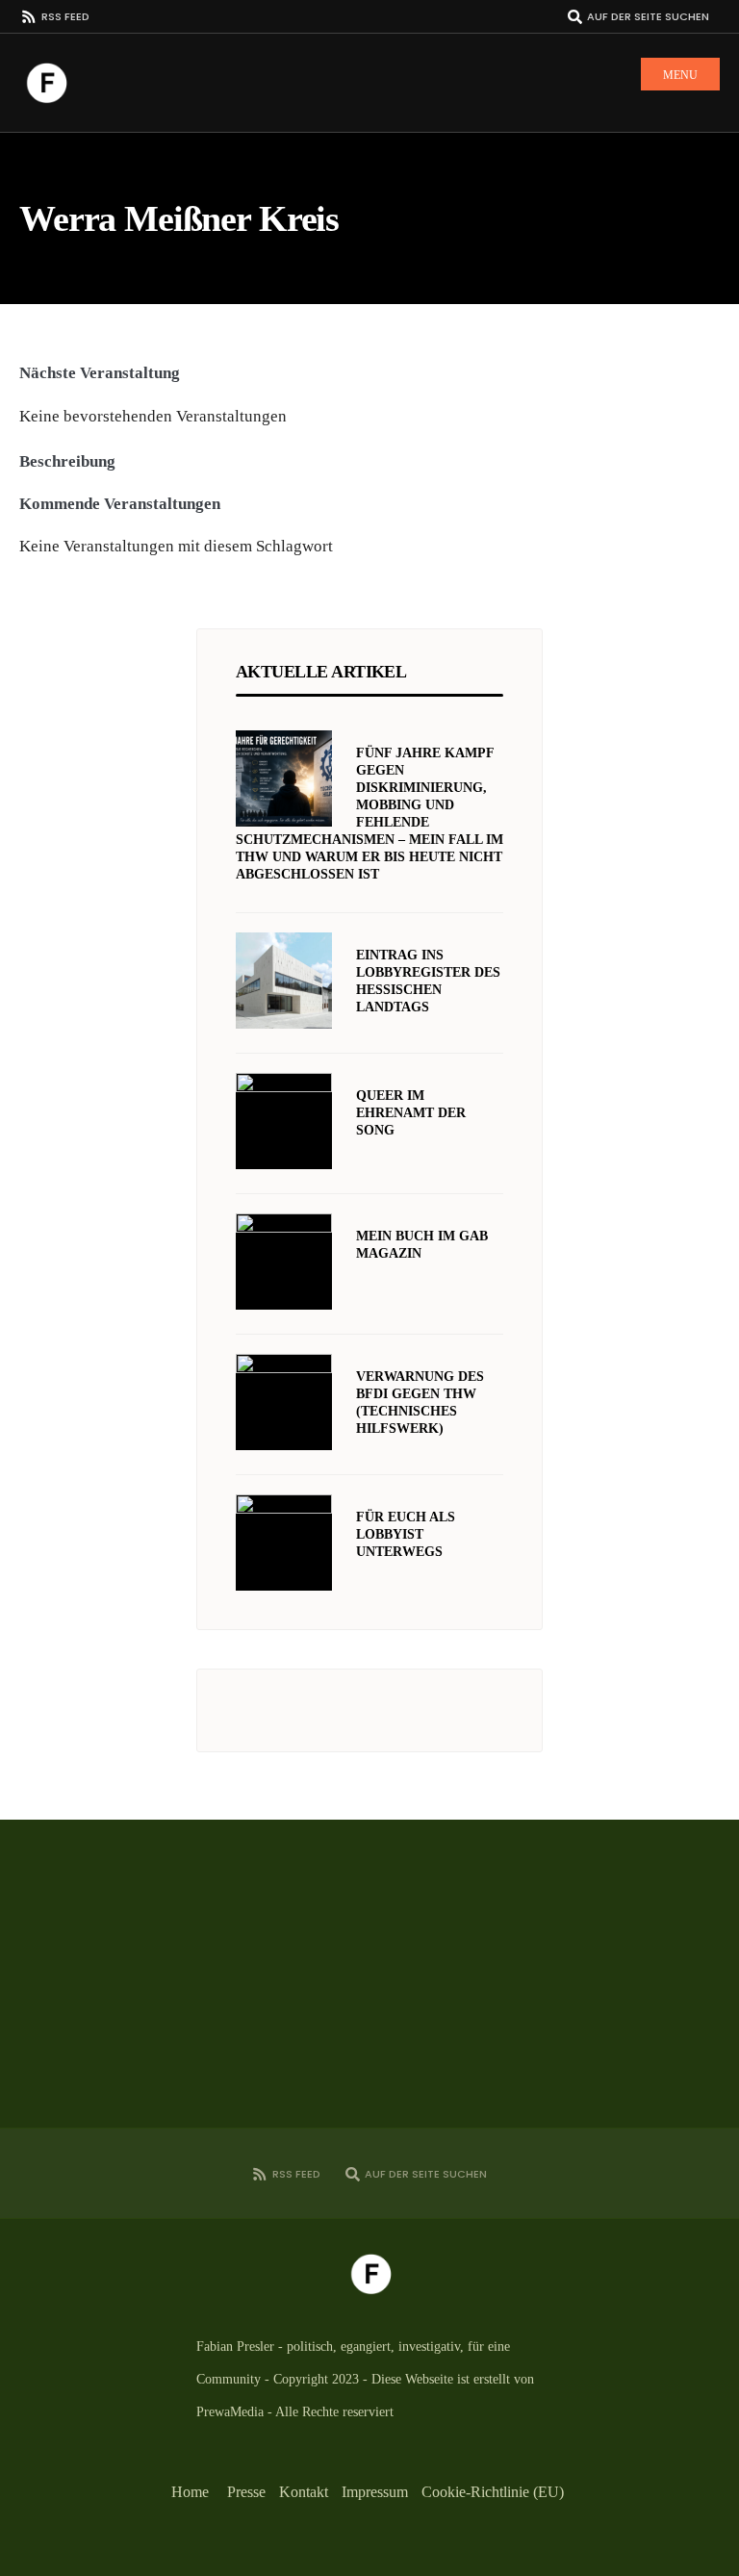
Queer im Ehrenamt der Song (411, 1113)
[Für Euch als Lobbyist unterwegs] (284, 1543)
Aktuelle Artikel (321, 672)
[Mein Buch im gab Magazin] (284, 1262)
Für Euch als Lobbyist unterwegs (406, 1534)
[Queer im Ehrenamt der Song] (284, 1121)
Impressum (375, 2492)
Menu (680, 75)
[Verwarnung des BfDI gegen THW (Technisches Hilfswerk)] (284, 1402)
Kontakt (304, 2492)
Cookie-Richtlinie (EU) (493, 2492)
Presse (246, 2492)
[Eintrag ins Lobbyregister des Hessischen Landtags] (284, 981)
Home (190, 2492)
